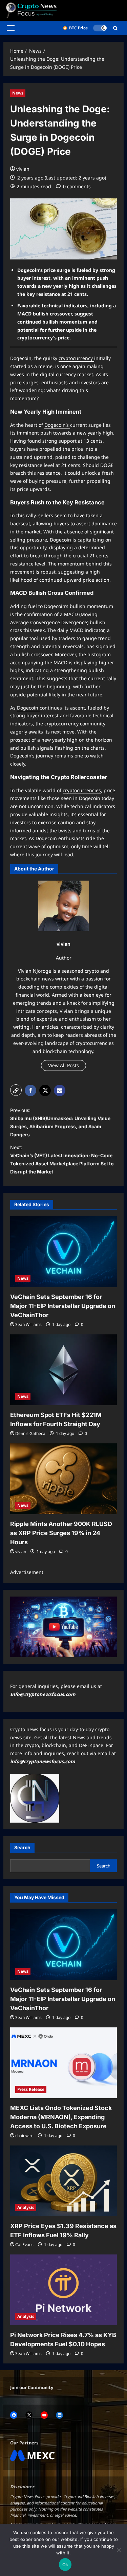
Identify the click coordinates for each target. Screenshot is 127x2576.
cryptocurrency (76, 358)
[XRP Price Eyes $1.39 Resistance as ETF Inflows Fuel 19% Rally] (63, 2181)
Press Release (31, 2089)
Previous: (60, 1122)
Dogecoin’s (57, 425)
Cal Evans (24, 2245)
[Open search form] (115, 28)
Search (22, 1847)
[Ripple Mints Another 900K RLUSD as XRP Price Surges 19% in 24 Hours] (63, 1479)
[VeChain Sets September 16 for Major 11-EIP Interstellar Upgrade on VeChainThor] (63, 1252)
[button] (11, 28)
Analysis (26, 2207)
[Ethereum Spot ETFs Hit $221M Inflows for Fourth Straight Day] (63, 1370)
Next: (62, 1159)
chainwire (24, 2136)
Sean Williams (28, 1324)
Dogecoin (61, 540)
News (18, 93)
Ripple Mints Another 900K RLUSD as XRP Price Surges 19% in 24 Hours (61, 1533)
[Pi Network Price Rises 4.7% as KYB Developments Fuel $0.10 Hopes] (63, 2290)
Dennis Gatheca (30, 1433)
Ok (65, 2565)
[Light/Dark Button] (100, 28)
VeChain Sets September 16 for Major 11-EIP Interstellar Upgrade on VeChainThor (63, 1306)
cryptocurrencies (82, 790)
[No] (119, 2550)
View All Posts (63, 1065)
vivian (23, 169)
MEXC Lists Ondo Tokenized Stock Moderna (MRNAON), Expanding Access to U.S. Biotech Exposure (61, 2117)
